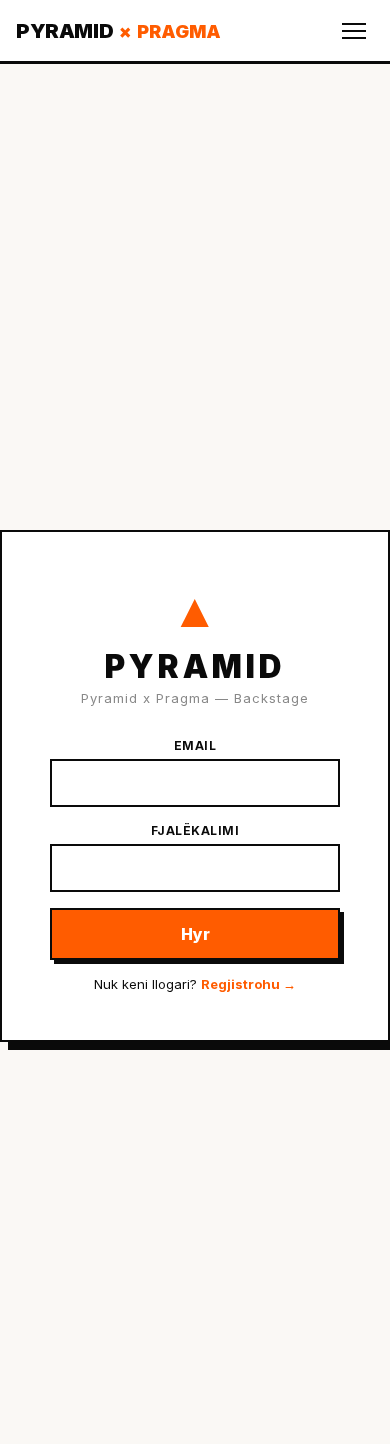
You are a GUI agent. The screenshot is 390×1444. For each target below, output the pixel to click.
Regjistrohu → (248, 984)
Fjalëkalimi (195, 830)
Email (195, 745)
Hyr (195, 934)
